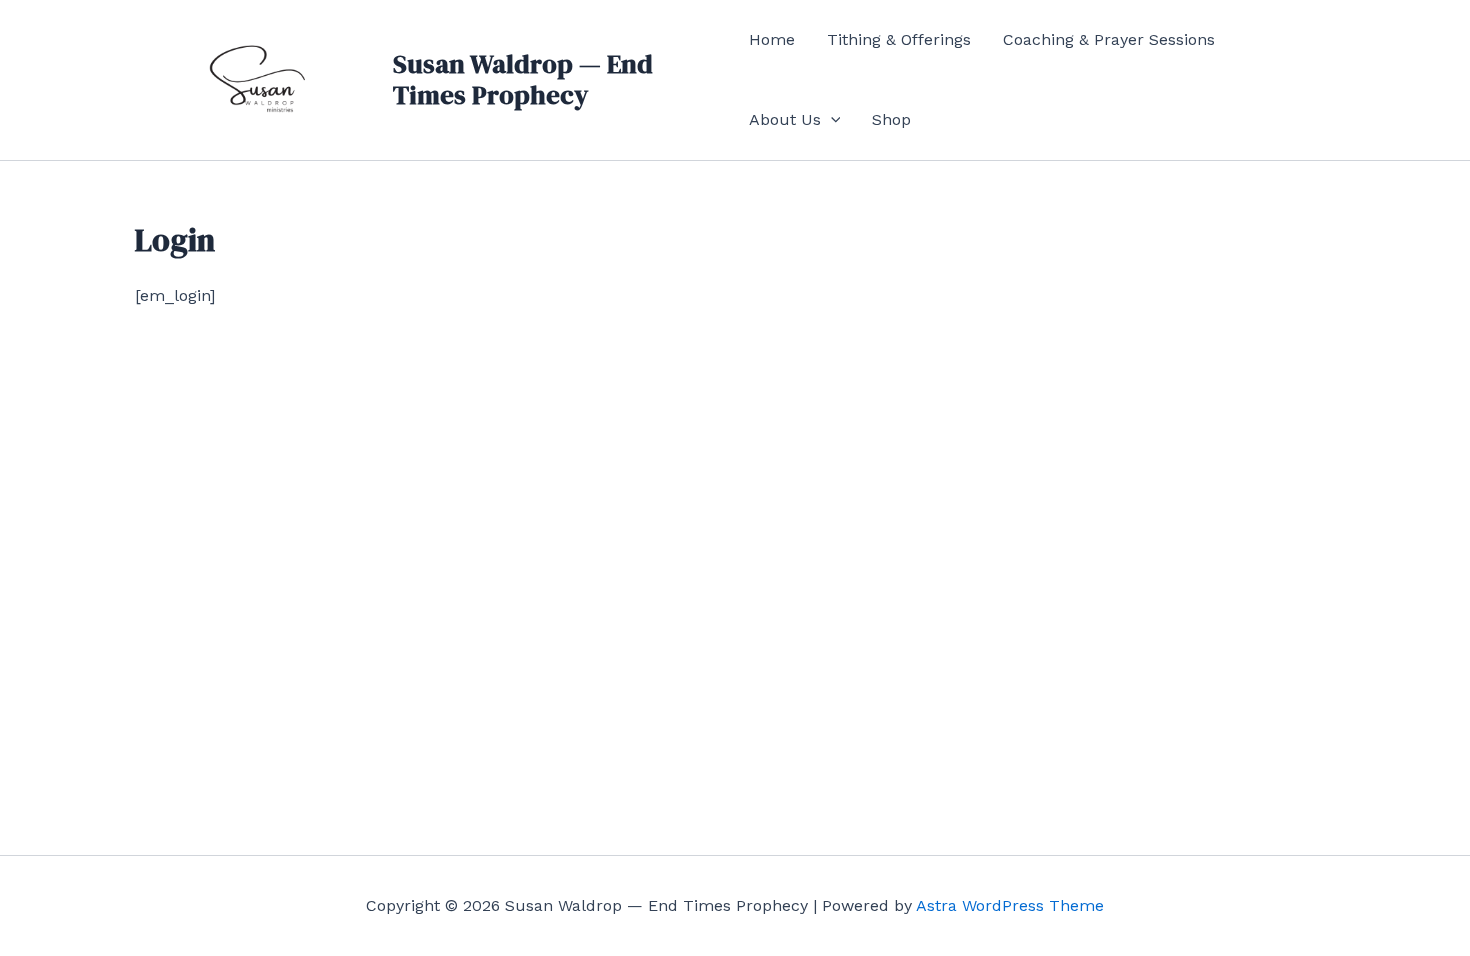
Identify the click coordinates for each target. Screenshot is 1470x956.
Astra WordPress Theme (1010, 905)
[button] (831, 120)
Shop (891, 119)
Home (772, 39)
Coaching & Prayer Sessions (1109, 39)
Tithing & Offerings (899, 39)
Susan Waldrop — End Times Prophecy (523, 79)
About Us (785, 119)
